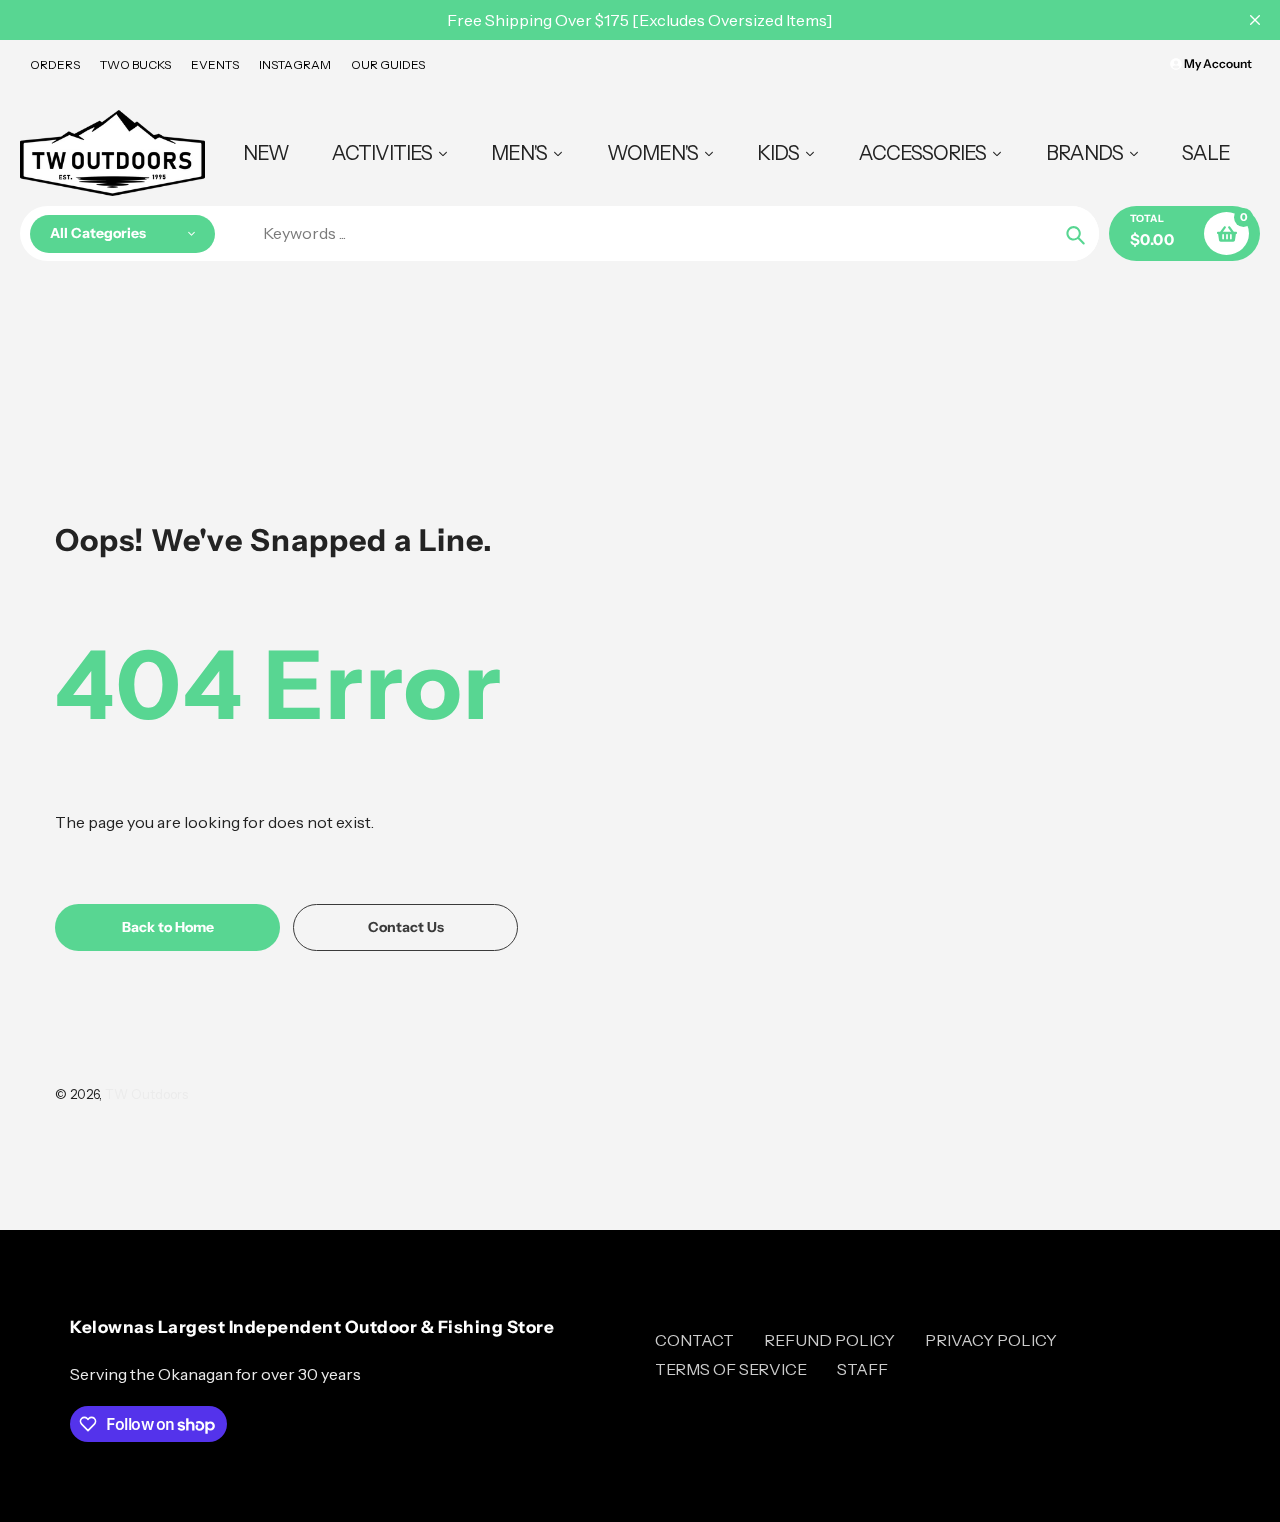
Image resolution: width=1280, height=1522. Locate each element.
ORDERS (55, 64)
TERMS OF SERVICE (731, 1369)
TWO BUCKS (135, 64)
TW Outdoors (146, 1094)
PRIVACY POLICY (991, 1340)
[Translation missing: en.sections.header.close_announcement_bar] (1255, 20)
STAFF (862, 1369)
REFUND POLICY (829, 1340)
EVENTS (215, 64)
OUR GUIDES (388, 64)
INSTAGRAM (295, 64)
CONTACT (694, 1340)
